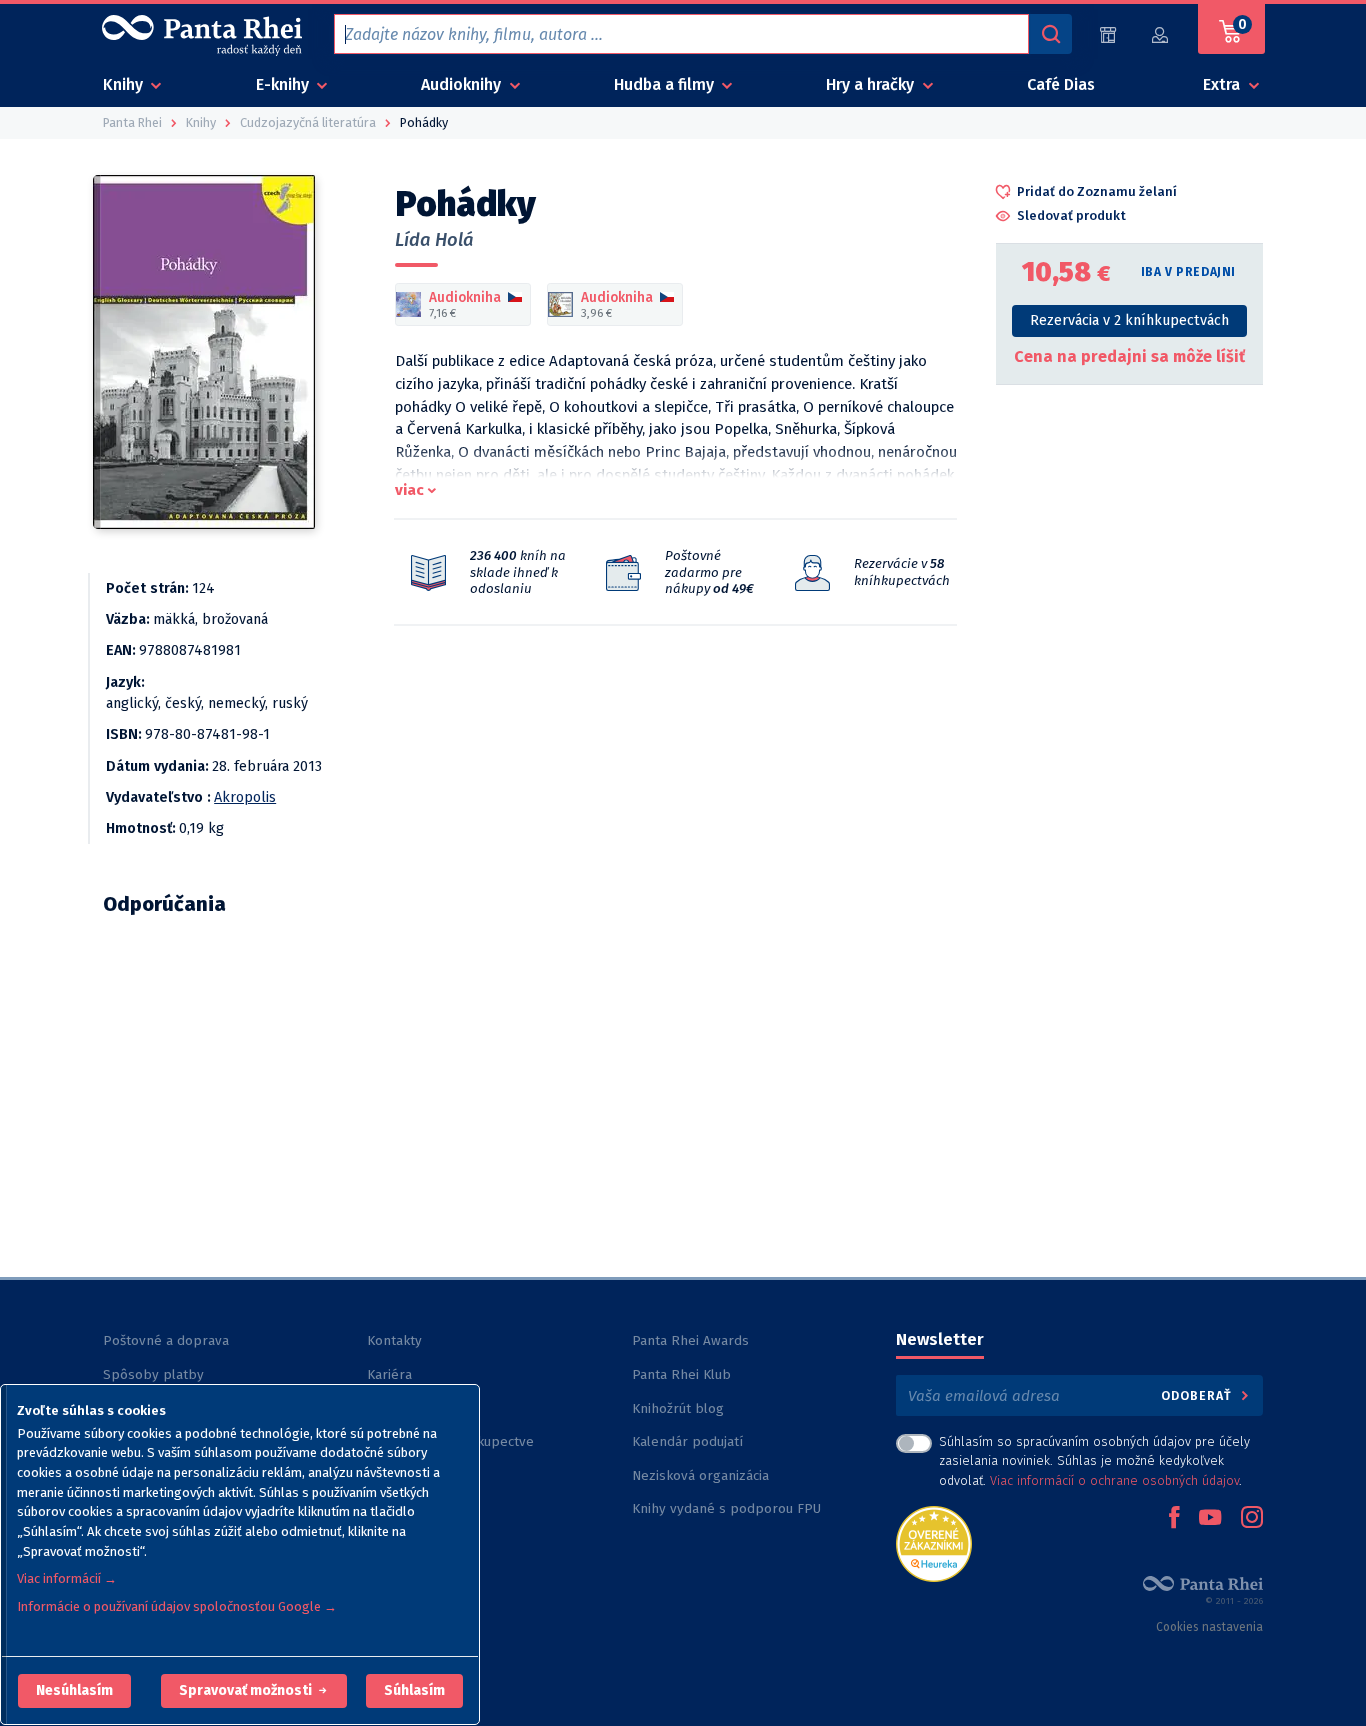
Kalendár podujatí (687, 1441)
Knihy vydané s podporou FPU (726, 1508)
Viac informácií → (67, 1578)
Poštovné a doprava (166, 1340)
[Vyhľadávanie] (1050, 34)
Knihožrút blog (678, 1408)
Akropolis (245, 797)
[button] (74, 1691)
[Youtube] (1210, 1519)
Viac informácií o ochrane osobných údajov (1114, 1480)
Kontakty (394, 1340)
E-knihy (284, 84)
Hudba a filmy (666, 84)
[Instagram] (1252, 1519)
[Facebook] (1174, 1519)
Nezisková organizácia (700, 1475)
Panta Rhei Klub (681, 1374)
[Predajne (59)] (1108, 34)
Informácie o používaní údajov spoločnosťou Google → (177, 1606)
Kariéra (389, 1374)
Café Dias (1061, 84)
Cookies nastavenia (1209, 1627)
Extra (1223, 84)
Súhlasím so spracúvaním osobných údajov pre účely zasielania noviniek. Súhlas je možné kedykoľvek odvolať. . (1094, 1460)
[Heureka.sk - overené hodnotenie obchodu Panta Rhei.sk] (934, 1542)
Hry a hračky (872, 84)
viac (409, 490)
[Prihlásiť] (1161, 34)
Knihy (125, 84)
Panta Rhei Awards (690, 1340)
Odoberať (1198, 1395)
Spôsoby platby (153, 1374)
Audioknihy (463, 84)
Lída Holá (434, 240)
